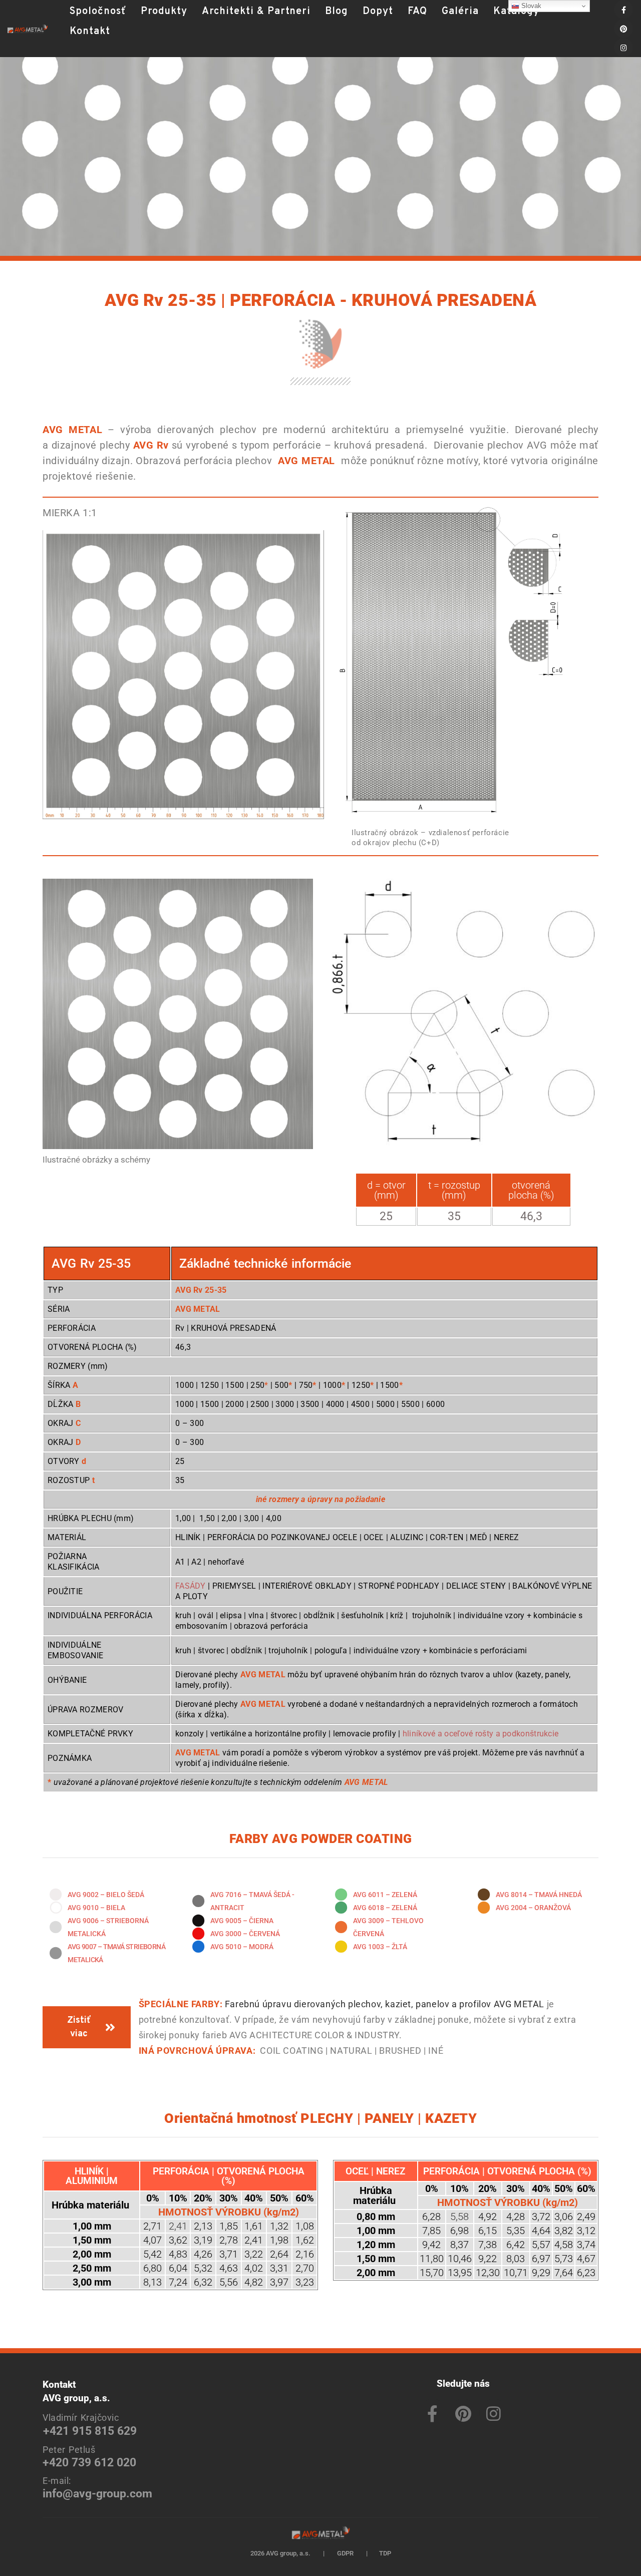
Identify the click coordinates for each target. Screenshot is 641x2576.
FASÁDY (191, 1586)
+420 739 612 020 (89, 2463)
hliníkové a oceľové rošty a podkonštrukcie (480, 1734)
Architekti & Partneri (256, 12)
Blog (337, 12)
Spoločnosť (98, 12)
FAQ (417, 12)
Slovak (530, 6)
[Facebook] (623, 10)
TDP (385, 2553)
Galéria (460, 12)
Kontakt (90, 32)
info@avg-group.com (97, 2494)
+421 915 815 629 (90, 2431)
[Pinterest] (623, 29)
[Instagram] (623, 48)
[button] (69, 49)
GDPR (345, 2553)
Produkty (164, 12)
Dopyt (378, 12)
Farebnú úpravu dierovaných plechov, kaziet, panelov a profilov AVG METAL (385, 2004)
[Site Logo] (28, 29)
